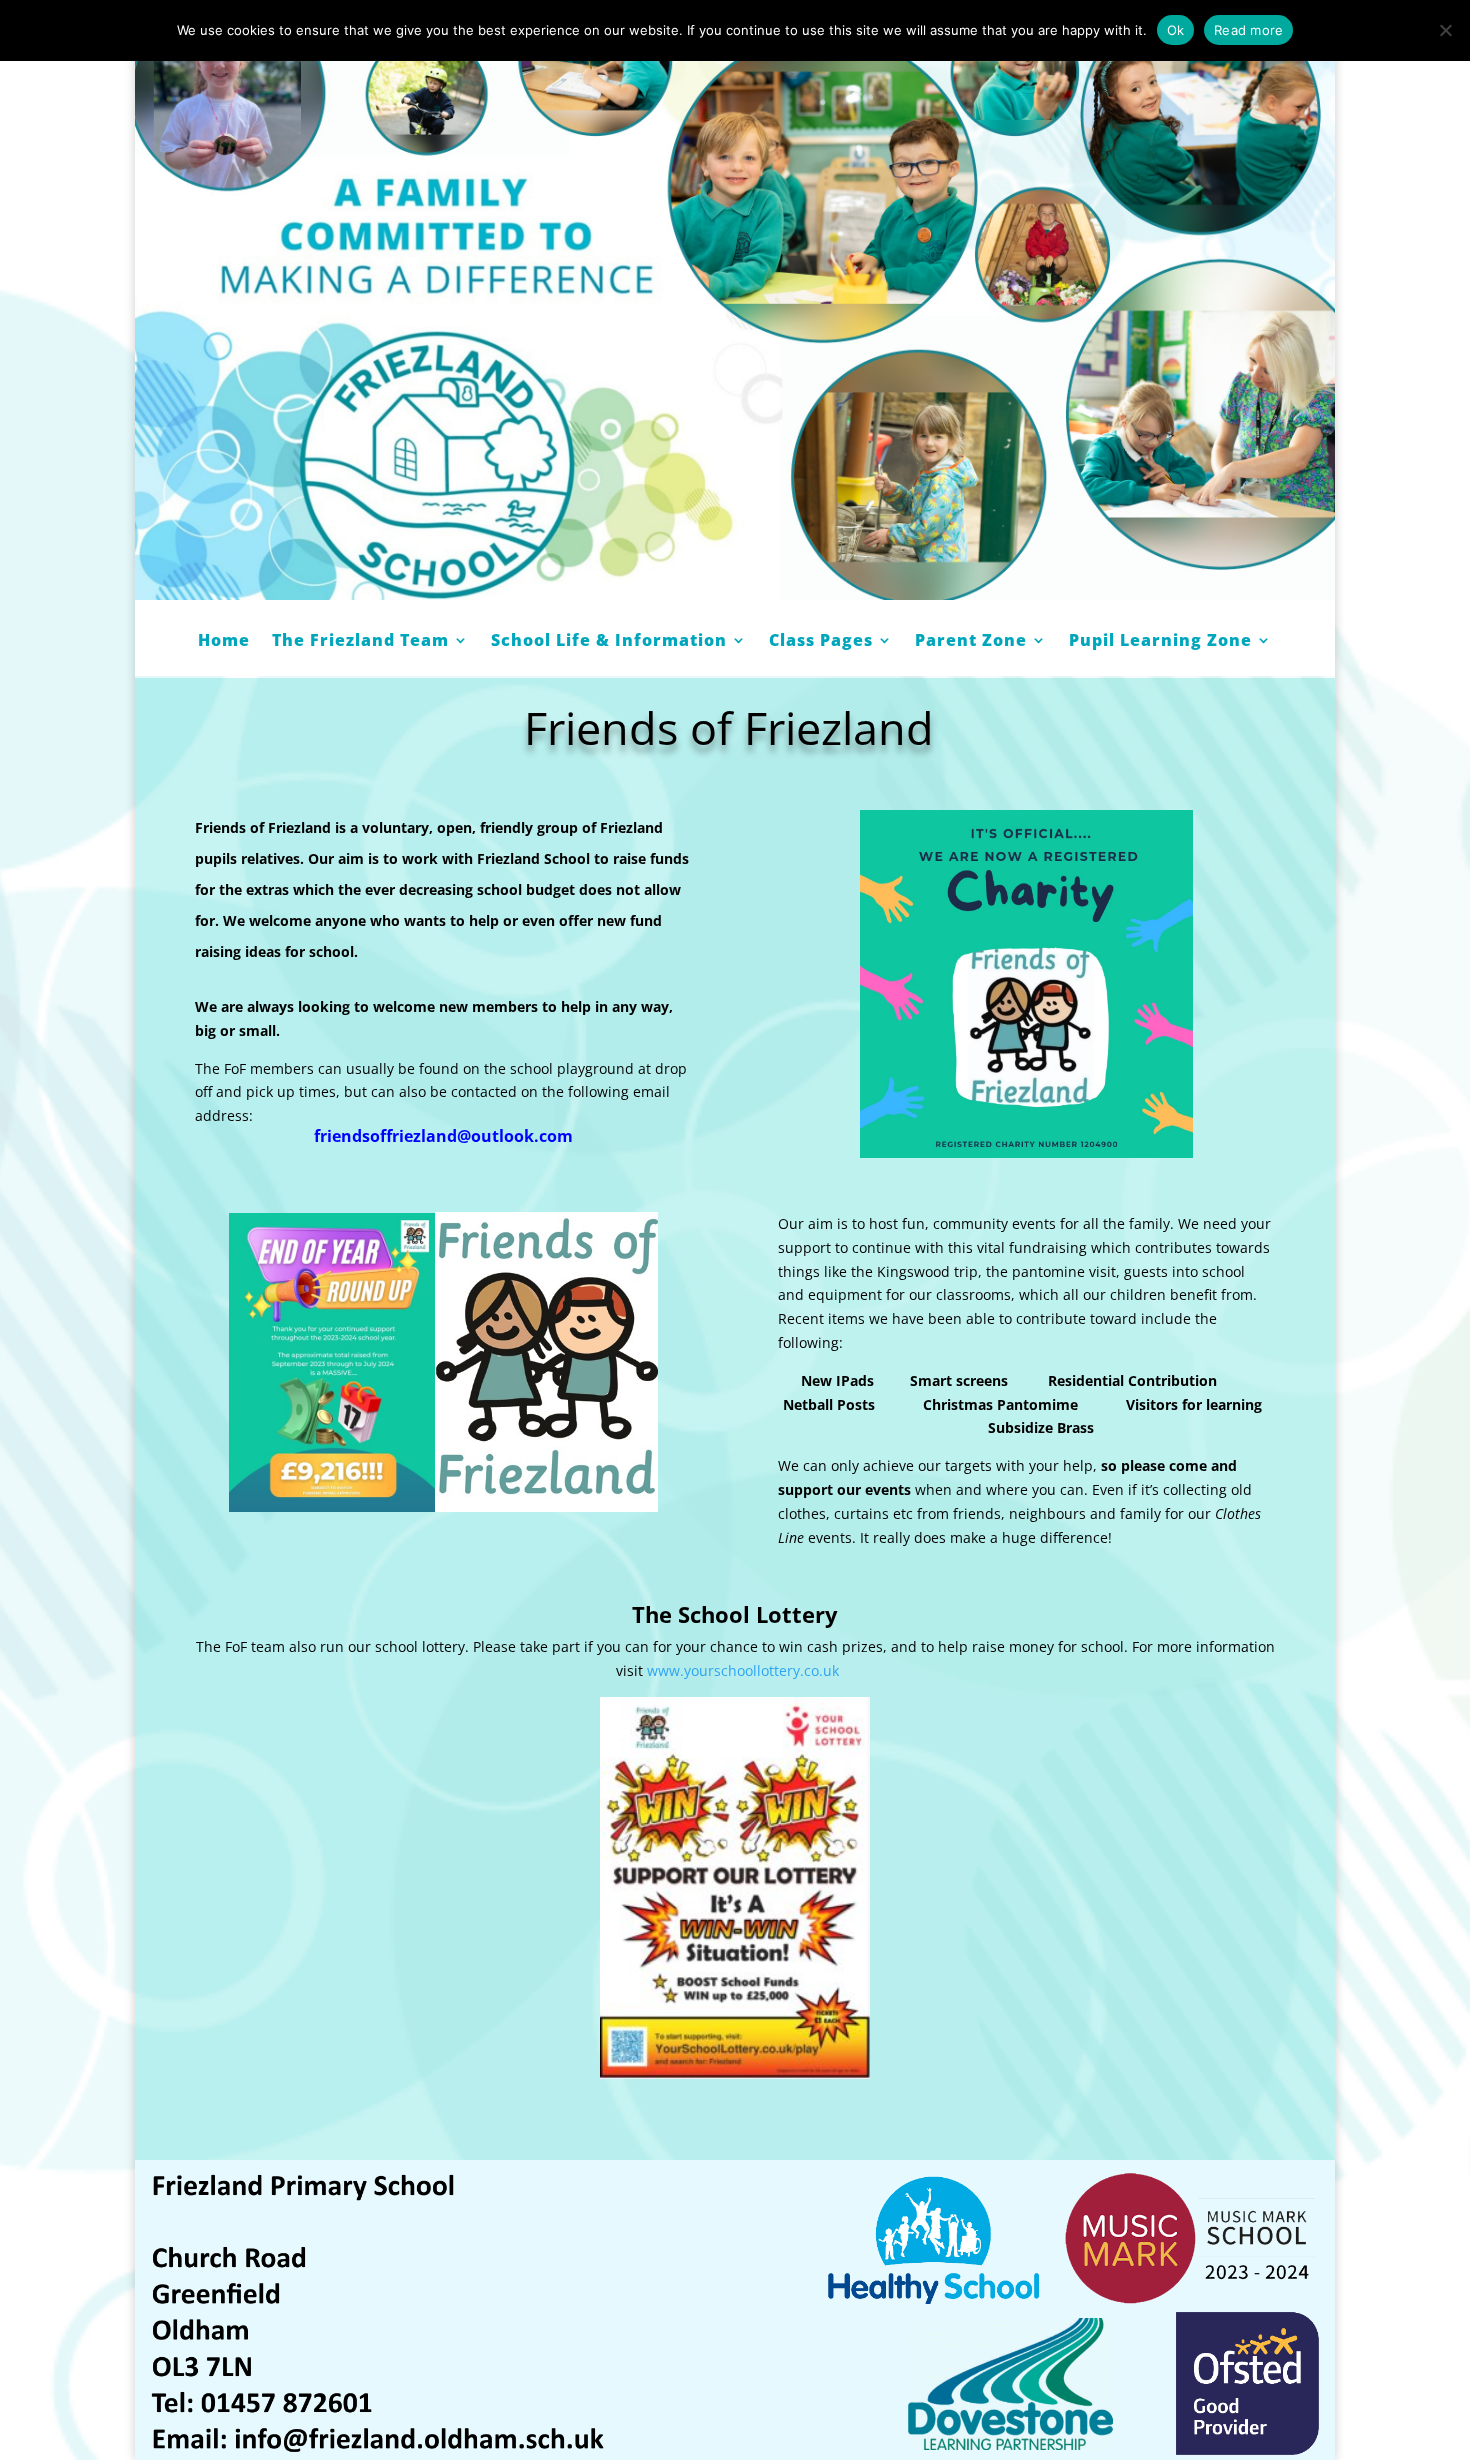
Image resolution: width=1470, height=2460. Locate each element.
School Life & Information (609, 642)
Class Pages (821, 642)
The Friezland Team (360, 642)
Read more (1248, 30)
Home (224, 642)
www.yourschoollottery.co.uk (743, 1670)
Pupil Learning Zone (1160, 642)
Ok (1176, 30)
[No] (1445, 30)
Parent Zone (971, 642)
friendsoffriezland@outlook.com (443, 1136)
